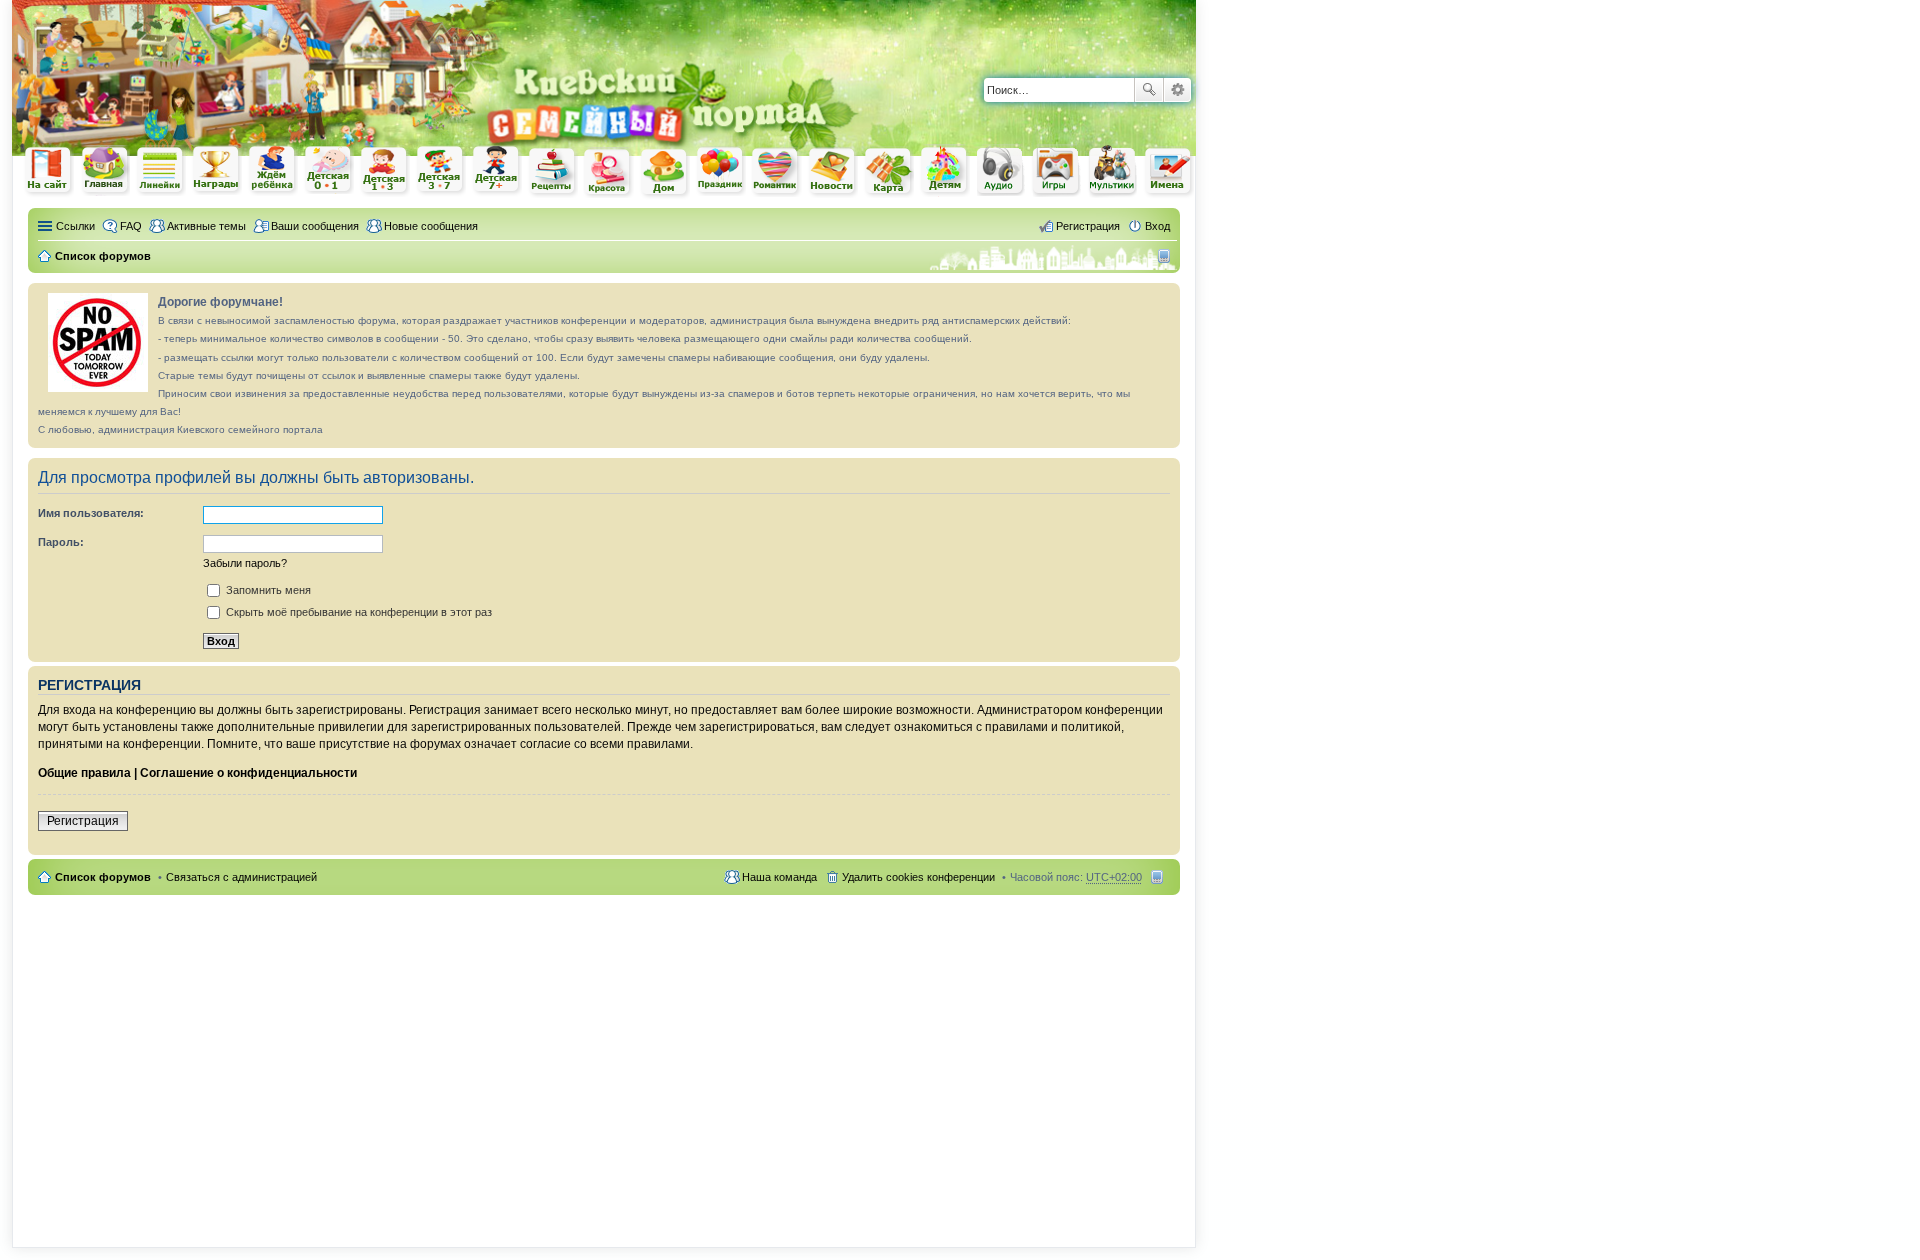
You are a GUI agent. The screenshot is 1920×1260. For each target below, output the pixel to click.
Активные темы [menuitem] (206, 226)
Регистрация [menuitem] (1088, 226)
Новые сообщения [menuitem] (431, 226)
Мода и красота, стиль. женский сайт (609, 172)
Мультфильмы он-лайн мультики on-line (1113, 171)
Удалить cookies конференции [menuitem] (918, 877)
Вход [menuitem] (1157, 226)
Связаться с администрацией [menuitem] (241, 877)
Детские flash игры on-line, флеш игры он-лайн (1057, 170)
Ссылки (75, 226)
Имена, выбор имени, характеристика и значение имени (1169, 172)
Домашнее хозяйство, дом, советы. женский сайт (665, 173)
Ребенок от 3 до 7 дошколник (441, 171)
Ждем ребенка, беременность (273, 170)
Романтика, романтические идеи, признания (777, 172)
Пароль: (61, 542)
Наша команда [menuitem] (779, 877)
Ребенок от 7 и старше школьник (497, 171)
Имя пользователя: (91, 513)
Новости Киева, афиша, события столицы (833, 172)
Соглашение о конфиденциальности (248, 773)
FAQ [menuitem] (131, 226)
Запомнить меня (267, 590)
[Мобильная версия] (1166, 256)
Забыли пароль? (245, 563)
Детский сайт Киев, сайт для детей (945, 170)
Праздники (721, 171)
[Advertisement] (962, 30)
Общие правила (84, 773)
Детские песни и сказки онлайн (1001, 170)
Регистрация (83, 821)
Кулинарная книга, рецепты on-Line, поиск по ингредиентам (553, 171)
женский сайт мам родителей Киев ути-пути (49, 172)
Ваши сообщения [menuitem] (315, 226)
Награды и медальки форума (217, 170)
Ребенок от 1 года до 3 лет (385, 171)
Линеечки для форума (161, 170)
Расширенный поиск (1177, 90)
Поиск (1149, 90)
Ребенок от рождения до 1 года (329, 170)
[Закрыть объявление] (1164, 299)
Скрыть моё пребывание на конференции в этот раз (357, 612)
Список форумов (103, 877)
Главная (105, 170)
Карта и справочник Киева (889, 172)
